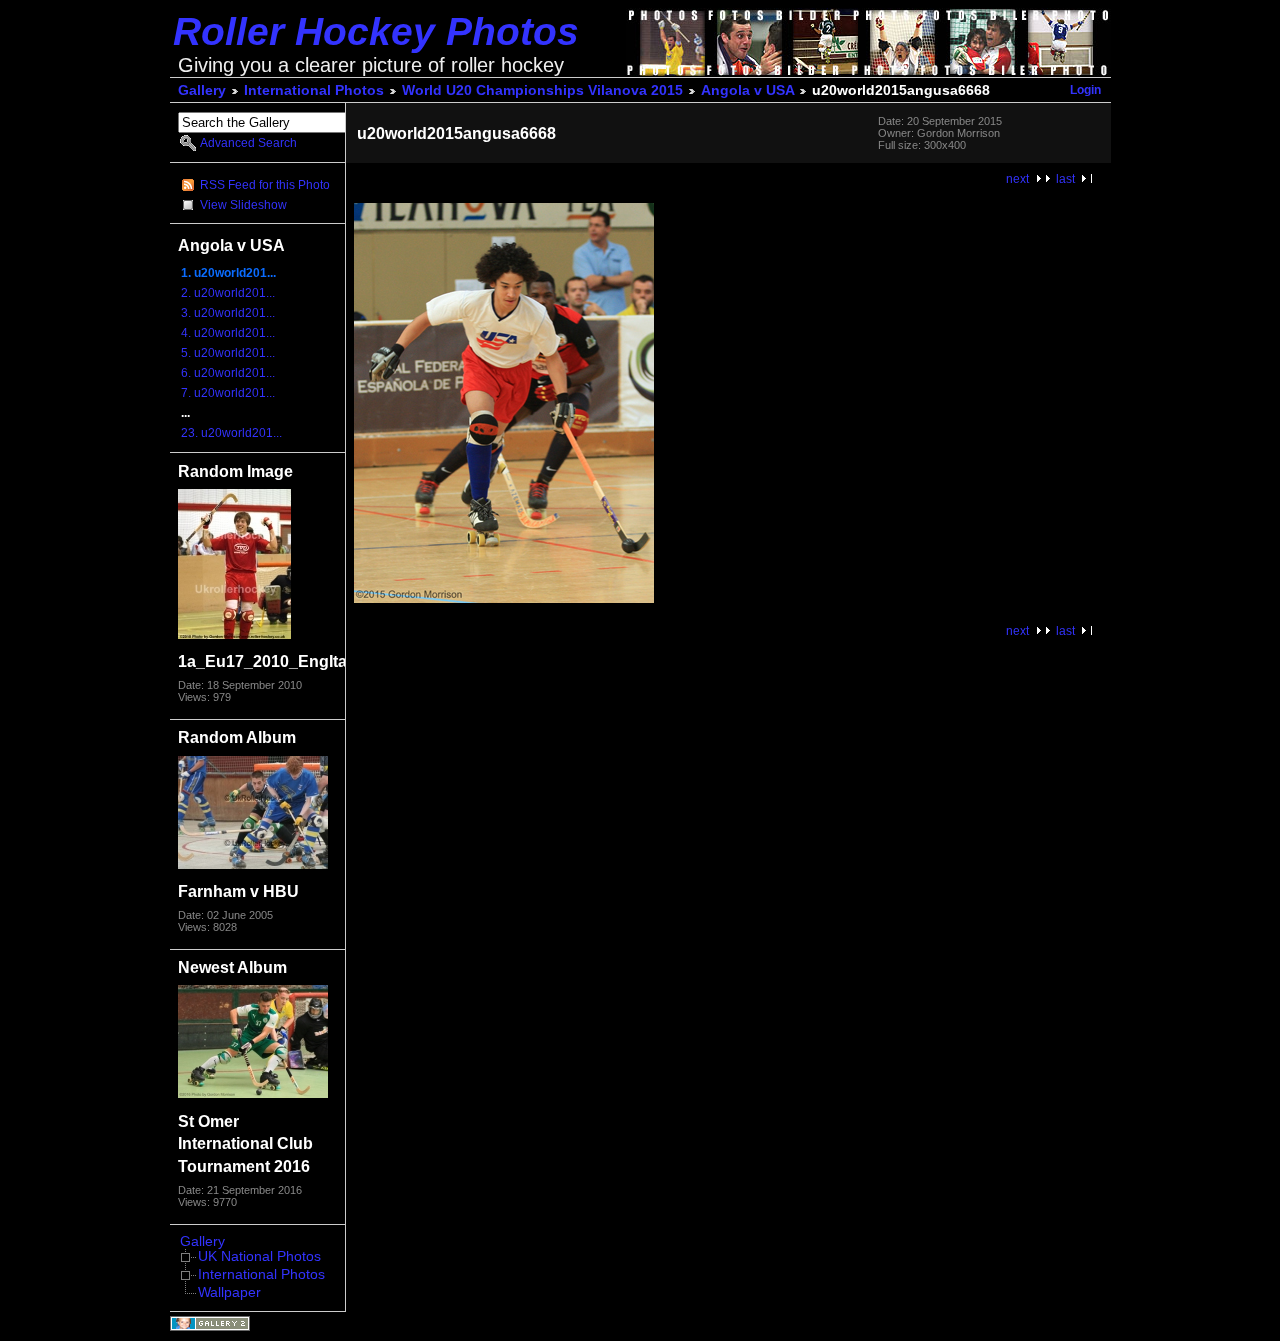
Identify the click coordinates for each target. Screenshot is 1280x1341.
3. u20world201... (228, 313)
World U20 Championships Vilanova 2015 (542, 90)
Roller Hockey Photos (376, 31)
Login (1085, 90)
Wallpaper (229, 1292)
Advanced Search (248, 143)
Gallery (202, 90)
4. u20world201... (228, 333)
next (1017, 179)
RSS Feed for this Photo (265, 185)
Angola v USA (747, 90)
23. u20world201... (231, 433)
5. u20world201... (228, 353)
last (1065, 179)
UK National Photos (259, 1256)
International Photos (314, 90)
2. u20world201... (228, 293)
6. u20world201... (228, 373)
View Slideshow (243, 205)
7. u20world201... (228, 393)
